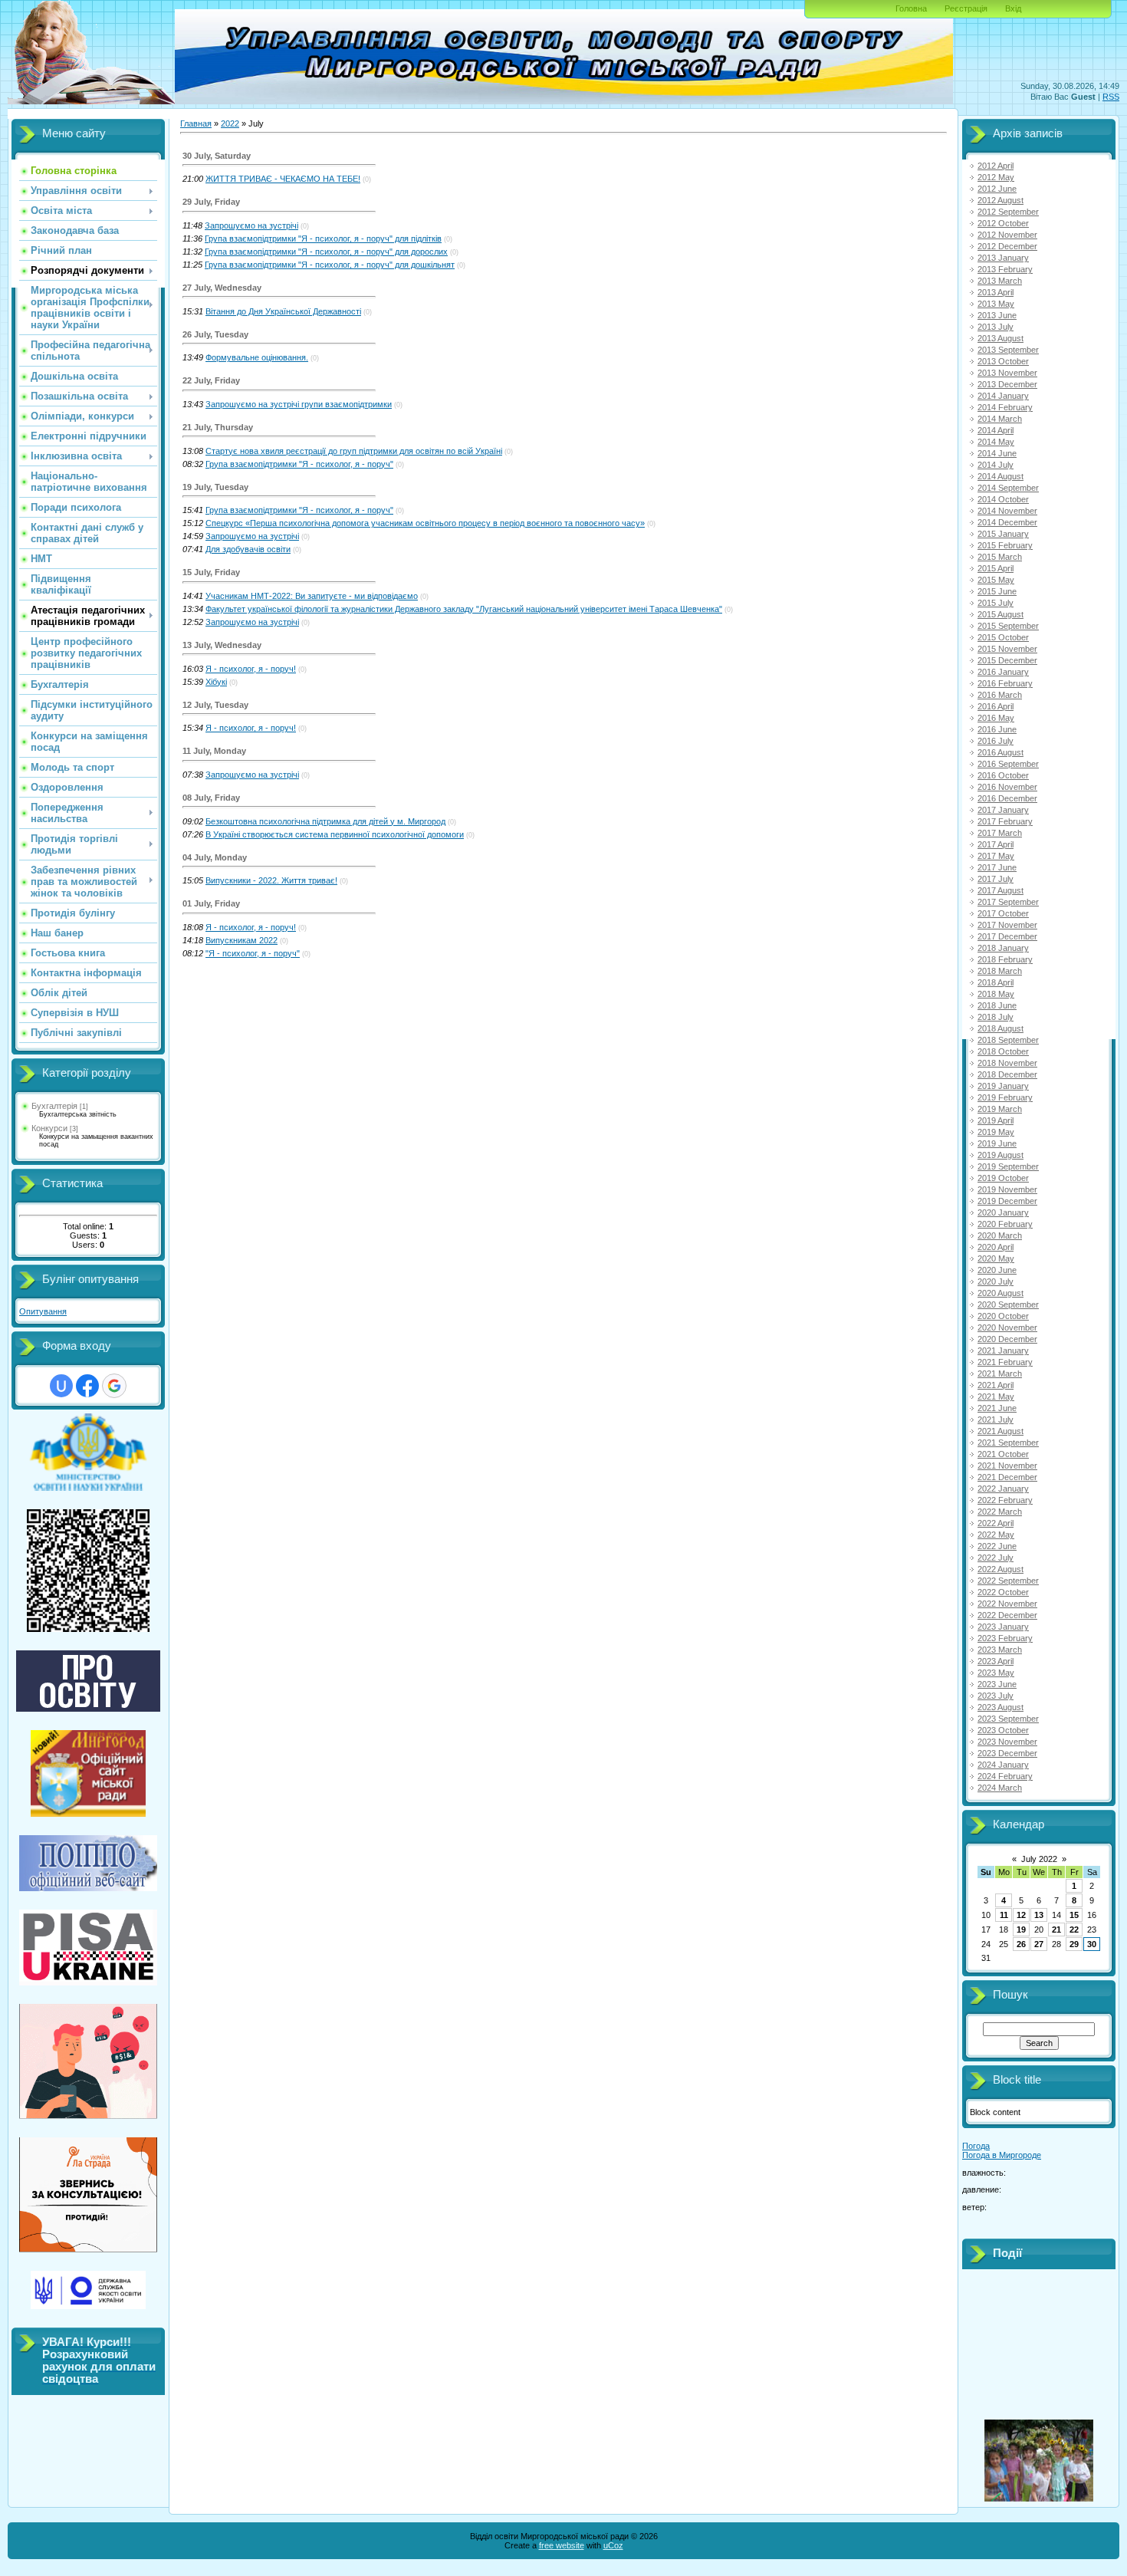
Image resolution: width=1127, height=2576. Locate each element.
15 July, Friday (211, 572)
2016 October (1003, 775)
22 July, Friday (211, 380)
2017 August (1001, 890)
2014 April (996, 430)
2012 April (996, 166)
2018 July (996, 1017)
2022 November (1007, 1604)
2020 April (996, 1247)
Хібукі (216, 682)
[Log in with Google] (114, 1386)
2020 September (1008, 1304)
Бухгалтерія (54, 1106)
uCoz (613, 2545)
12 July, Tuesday (215, 705)
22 (1074, 1930)
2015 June (997, 591)
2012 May (996, 177)
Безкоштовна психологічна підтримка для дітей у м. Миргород (325, 821)
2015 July (996, 603)
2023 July (996, 1696)
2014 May (996, 442)
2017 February (1005, 821)
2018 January (1003, 948)
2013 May (996, 304)
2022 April (996, 1523)
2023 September (1008, 1719)
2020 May (996, 1258)
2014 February (1005, 407)
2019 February (1005, 1097)
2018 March (1000, 971)
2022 (230, 123)
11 (1004, 1915)
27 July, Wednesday (222, 288)
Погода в (1002, 2155)
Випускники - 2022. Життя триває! (271, 880)
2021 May (996, 1397)
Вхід (1013, 8)
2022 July (996, 1558)
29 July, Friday (211, 202)
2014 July (996, 465)
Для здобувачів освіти (248, 549)
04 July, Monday (215, 857)
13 (1039, 1915)
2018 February (1005, 959)
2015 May (996, 580)
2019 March (1000, 1109)
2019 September (1008, 1166)
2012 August (1001, 200)
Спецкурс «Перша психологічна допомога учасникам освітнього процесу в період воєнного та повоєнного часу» (425, 523)
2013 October (1003, 361)
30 (1092, 1944)
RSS (1111, 97)
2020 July (996, 1281)
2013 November (1007, 373)
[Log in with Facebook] (87, 1386)
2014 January (1003, 396)
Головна (911, 8)
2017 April (996, 844)
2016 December (1007, 798)
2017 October (1003, 913)
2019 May (996, 1132)
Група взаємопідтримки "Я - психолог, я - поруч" (299, 464)
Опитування (43, 1311)
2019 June (997, 1143)
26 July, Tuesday (215, 334)
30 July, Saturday (217, 156)
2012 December (1007, 246)
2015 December (1007, 660)
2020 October (1003, 1316)
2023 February (1005, 1638)
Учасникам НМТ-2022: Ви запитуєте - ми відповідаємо (312, 596)
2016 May (996, 718)
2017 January (1003, 810)
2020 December (1007, 1339)
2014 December (1007, 522)
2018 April (996, 982)
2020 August (1001, 1293)
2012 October (1003, 223)
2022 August (1001, 1569)
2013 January (1003, 258)
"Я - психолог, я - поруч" (253, 953)
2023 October (1003, 1730)
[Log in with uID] (61, 1386)
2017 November (1007, 925)
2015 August (1001, 614)
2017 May (996, 856)
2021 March (1000, 1374)
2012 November (1007, 235)
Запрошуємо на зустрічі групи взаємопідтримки (299, 404)
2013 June (997, 315)
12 (1021, 1915)
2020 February (1005, 1224)
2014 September (1008, 488)
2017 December (1007, 936)
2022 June (997, 1546)
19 (1021, 1930)
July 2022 (1039, 1859)
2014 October (1003, 499)
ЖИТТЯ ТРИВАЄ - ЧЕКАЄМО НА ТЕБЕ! (283, 179)
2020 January (1003, 1212)
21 (1056, 1930)
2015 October (1003, 637)
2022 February (1005, 1500)
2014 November (1007, 511)
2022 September (1008, 1581)
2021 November (1007, 1466)
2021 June (997, 1408)
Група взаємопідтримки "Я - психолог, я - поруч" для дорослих (326, 252)
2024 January (1003, 1765)
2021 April (996, 1385)
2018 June (997, 1005)
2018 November (1007, 1063)
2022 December (1007, 1615)
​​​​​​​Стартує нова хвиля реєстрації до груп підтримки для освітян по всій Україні (354, 451)
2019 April (996, 1120)
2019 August (1001, 1155)
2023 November (1007, 1742)
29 (1074, 1944)
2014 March (1000, 419)
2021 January (1003, 1351)
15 (1074, 1915)
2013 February (1005, 269)
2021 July (996, 1420)
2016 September (1008, 764)
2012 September (1008, 212)
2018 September (1008, 1040)
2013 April (996, 292)
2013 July (996, 327)
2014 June (997, 453)
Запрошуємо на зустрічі (251, 225)
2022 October (1003, 1592)
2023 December (1007, 1753)
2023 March (1000, 1650)
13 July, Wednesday (222, 645)
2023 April (996, 1661)
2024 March (1000, 1788)
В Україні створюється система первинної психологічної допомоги (335, 834)
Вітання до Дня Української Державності (283, 311)
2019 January (1003, 1086)
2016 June (997, 729)
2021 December (1007, 1477)
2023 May (996, 1673)
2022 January (1003, 1489)
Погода (976, 2146)
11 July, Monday (214, 751)
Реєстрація (966, 8)
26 (1021, 1944)
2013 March (1000, 281)
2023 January (1003, 1627)
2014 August (1001, 476)
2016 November (1007, 787)
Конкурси (49, 1128)
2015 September (1008, 626)
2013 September (1008, 350)
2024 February (1005, 1776)
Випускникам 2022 (242, 940)
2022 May (996, 1535)
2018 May (996, 994)
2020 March (1000, 1235)
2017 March (1000, 833)
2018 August (1001, 1028)
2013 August (1001, 338)
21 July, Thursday (218, 427)
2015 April (996, 568)
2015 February (1005, 545)
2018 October (1003, 1051)
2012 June (997, 189)
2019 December (1007, 1201)
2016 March (1000, 695)
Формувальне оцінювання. (257, 357)
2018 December (1007, 1074)
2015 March (1000, 557)
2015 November (1007, 649)
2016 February (1005, 683)
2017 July (996, 879)
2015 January (1003, 534)
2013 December (1007, 384)
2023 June (997, 1684)
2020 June (997, 1270)
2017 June (997, 867)
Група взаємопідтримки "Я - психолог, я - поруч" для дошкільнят (330, 265)
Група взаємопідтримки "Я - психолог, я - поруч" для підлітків (323, 239)
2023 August (1001, 1707)
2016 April (996, 706)
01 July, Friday (211, 903)
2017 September (1008, 902)
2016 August (1001, 752)
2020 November (1007, 1327)
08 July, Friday (211, 798)
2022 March (1000, 1512)
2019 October (1003, 1178)
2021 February (1005, 1362)
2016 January (1003, 672)
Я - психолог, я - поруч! (251, 669)
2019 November (1007, 1189)
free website (562, 2545)
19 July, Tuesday (215, 487)
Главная (196, 123)
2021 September (1008, 1443)
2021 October (1003, 1454)
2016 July (996, 741)
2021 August (1001, 1431)
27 (1039, 1944)
